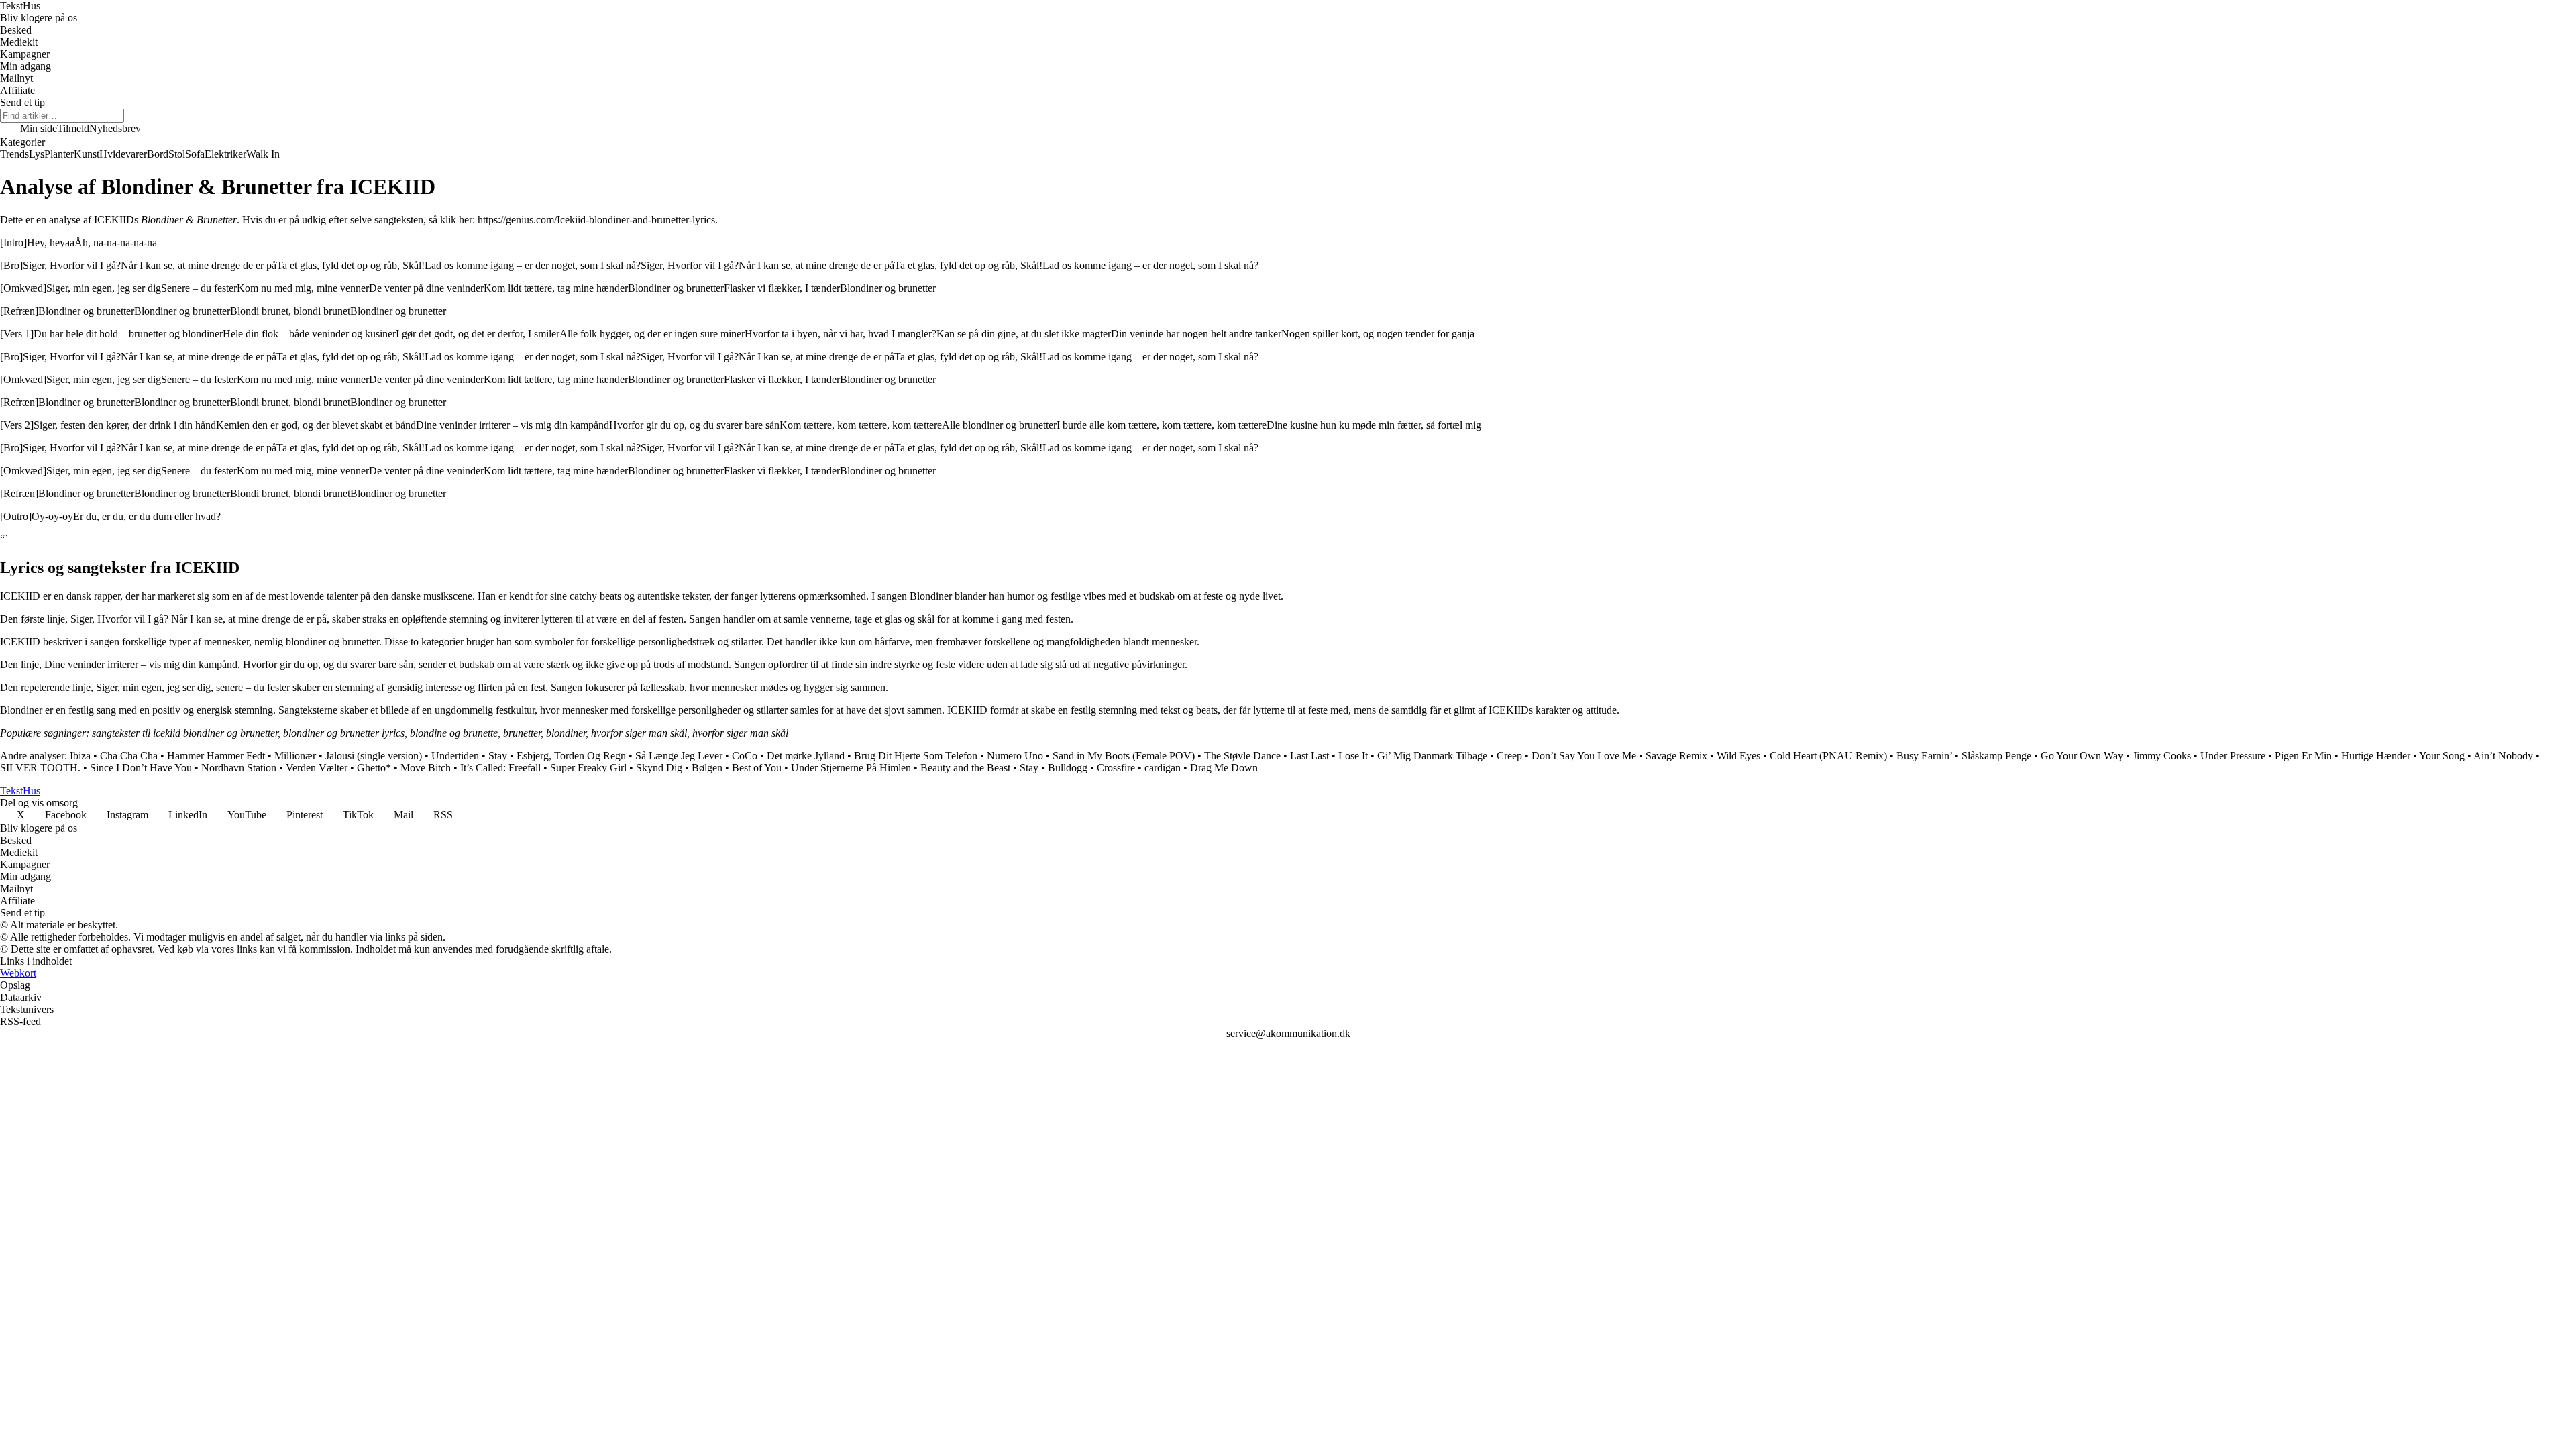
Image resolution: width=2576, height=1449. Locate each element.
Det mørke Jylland (806, 756)
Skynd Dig (659, 768)
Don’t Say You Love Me (1584, 756)
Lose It (1353, 756)
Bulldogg (1068, 768)
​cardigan (1163, 768)
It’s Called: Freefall (500, 768)
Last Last (1309, 756)
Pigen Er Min (2303, 756)
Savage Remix (1676, 756)
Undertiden (455, 756)
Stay (498, 756)
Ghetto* (374, 768)
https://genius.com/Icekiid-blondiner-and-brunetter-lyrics (596, 220)
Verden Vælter (317, 768)
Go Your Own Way (2082, 756)
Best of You (757, 768)
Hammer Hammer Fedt (216, 756)
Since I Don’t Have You (141, 768)
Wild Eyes (1738, 756)
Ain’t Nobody (2503, 756)
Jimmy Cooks (2162, 756)
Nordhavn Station (239, 768)
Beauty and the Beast (965, 768)
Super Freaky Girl (588, 768)
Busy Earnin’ (1924, 756)
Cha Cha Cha (129, 756)
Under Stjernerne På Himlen (851, 768)
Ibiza (80, 756)
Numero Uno (1015, 756)
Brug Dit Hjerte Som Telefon (916, 756)
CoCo (745, 756)
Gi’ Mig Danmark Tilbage (1432, 756)
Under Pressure (2233, 756)
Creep (1509, 756)
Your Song (2442, 756)
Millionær (295, 756)
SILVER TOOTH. (40, 768)
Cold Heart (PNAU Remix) (1828, 756)
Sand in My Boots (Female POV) (1124, 756)
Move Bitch (426, 768)
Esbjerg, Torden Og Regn (571, 756)
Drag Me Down (1224, 768)
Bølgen (707, 768)
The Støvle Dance (1242, 756)
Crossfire (1116, 768)
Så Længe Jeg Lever (679, 756)
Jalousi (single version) (374, 756)
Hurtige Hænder (2376, 756)
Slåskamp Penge (1996, 756)
